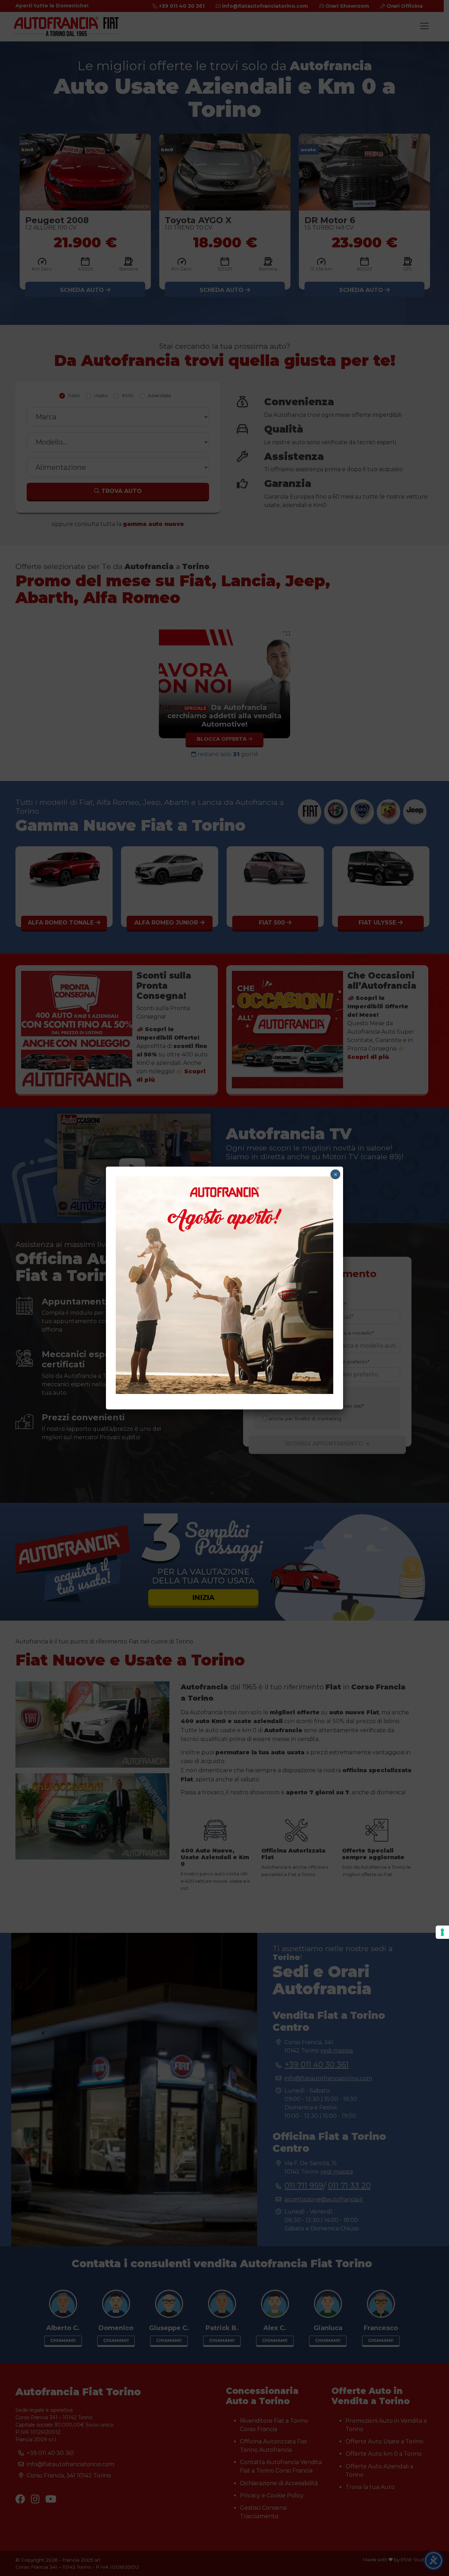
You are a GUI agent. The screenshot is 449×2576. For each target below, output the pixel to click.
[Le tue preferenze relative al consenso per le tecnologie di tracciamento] (442, 1932)
